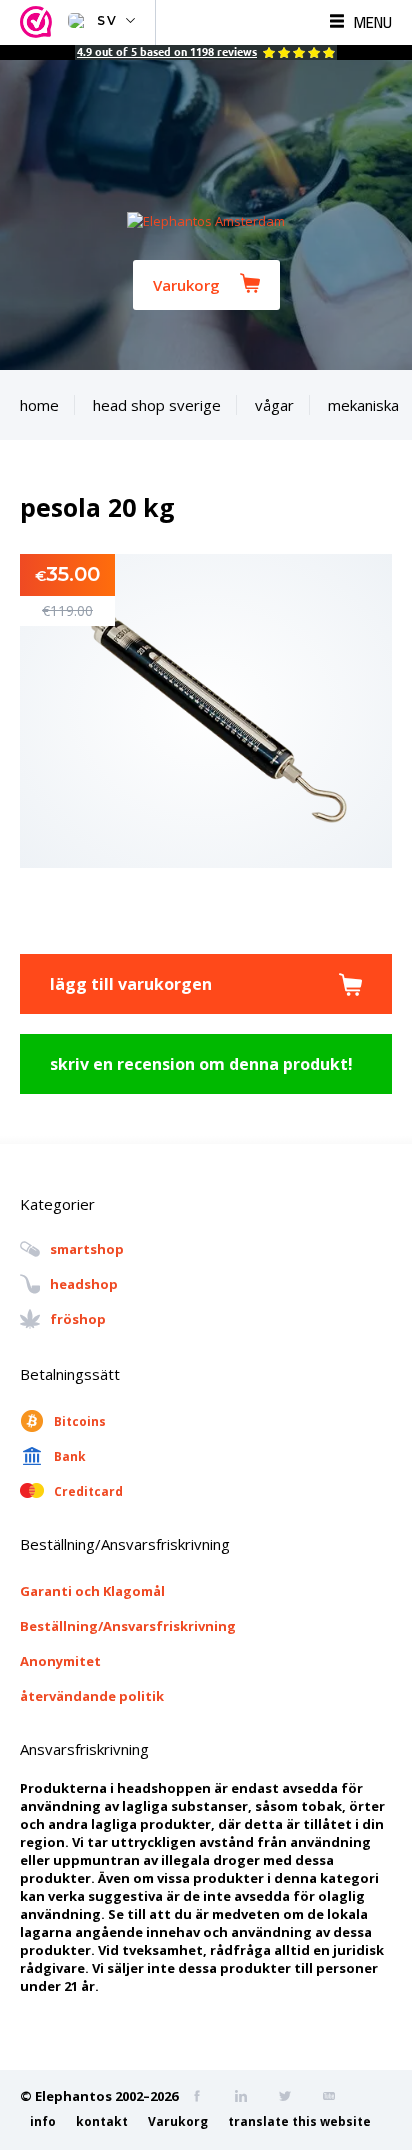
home (39, 405)
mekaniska (363, 405)
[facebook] (203, 2098)
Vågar (274, 405)
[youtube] (335, 2098)
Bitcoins (80, 1421)
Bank (70, 1456)
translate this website (299, 2121)
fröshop (78, 1320)
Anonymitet (60, 1661)
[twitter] (291, 2098)
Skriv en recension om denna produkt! (201, 1064)
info (43, 2121)
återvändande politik (92, 1696)
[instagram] (247, 2098)
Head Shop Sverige (157, 405)
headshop (84, 1285)
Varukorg (186, 285)
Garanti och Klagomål (92, 1591)
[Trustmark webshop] (39, 22)
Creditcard (88, 1491)
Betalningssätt (70, 1374)
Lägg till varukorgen (131, 984)
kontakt (102, 2121)
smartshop (87, 1250)
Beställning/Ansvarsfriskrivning (128, 1626)
